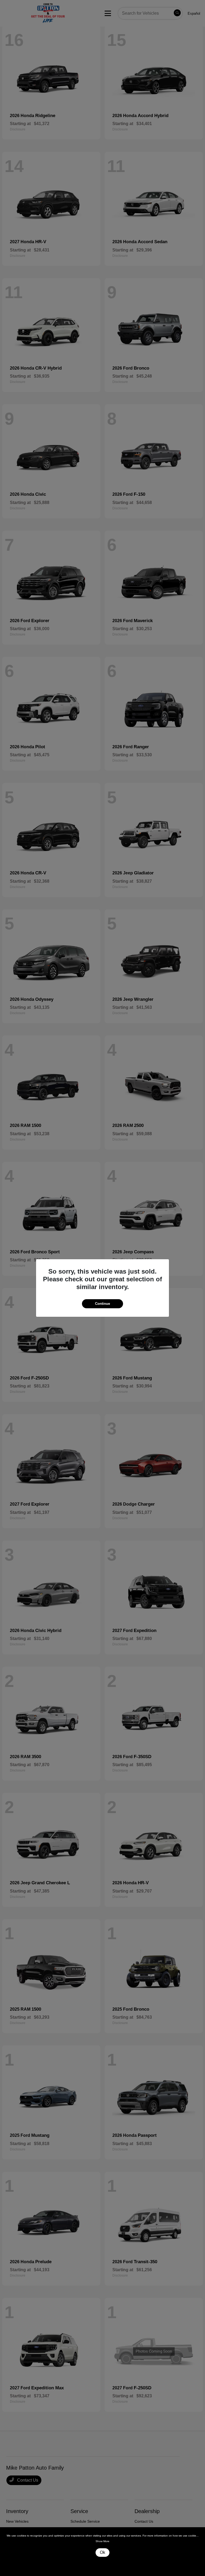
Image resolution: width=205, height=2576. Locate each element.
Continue (102, 1304)
